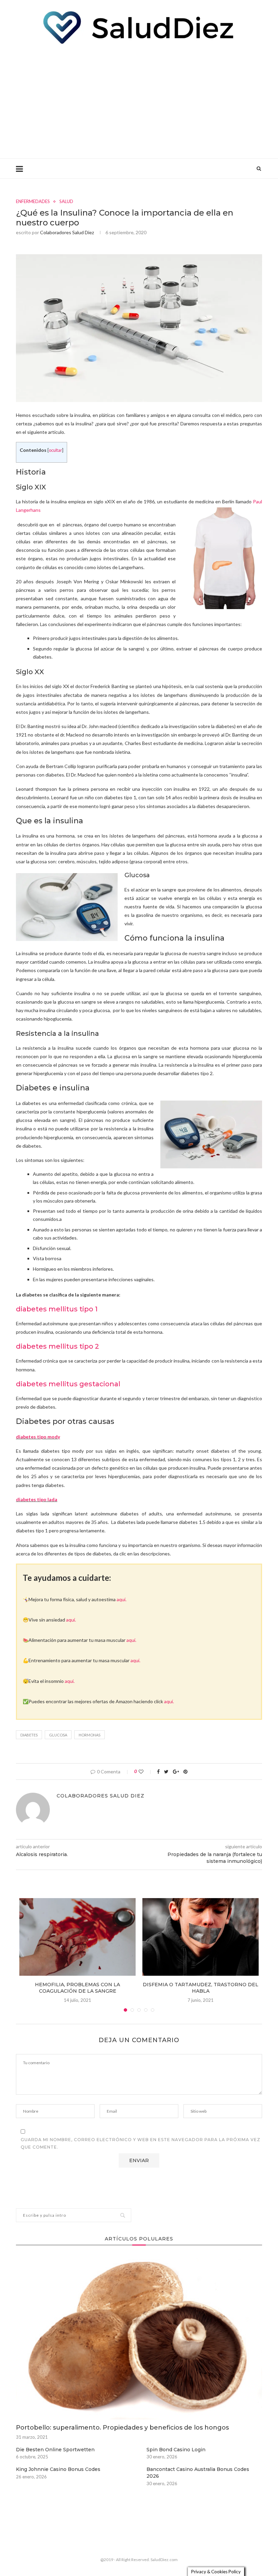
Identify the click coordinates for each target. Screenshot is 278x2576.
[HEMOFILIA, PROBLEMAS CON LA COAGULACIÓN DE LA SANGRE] (77, 1937)
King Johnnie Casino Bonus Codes (58, 2469)
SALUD (66, 202)
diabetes (29, 1735)
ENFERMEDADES (33, 202)
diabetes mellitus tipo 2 (57, 1346)
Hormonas (90, 1735)
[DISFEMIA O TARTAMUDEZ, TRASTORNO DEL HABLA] (201, 1937)
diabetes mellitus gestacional (68, 1384)
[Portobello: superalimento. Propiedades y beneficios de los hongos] (139, 2337)
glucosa (58, 1735)
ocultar (55, 450)
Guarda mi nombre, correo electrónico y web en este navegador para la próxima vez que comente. (141, 2143)
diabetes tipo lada (37, 1499)
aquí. (122, 1599)
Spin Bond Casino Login (176, 2450)
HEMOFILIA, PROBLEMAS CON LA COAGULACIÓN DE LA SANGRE (77, 1988)
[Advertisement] (139, 101)
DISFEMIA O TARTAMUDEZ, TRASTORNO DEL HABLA (201, 1988)
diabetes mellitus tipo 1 (57, 1309)
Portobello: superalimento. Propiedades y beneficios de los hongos (122, 2428)
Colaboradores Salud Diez (67, 232)
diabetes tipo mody (38, 1437)
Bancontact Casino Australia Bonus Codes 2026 (198, 2473)
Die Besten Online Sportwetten (55, 2450)
